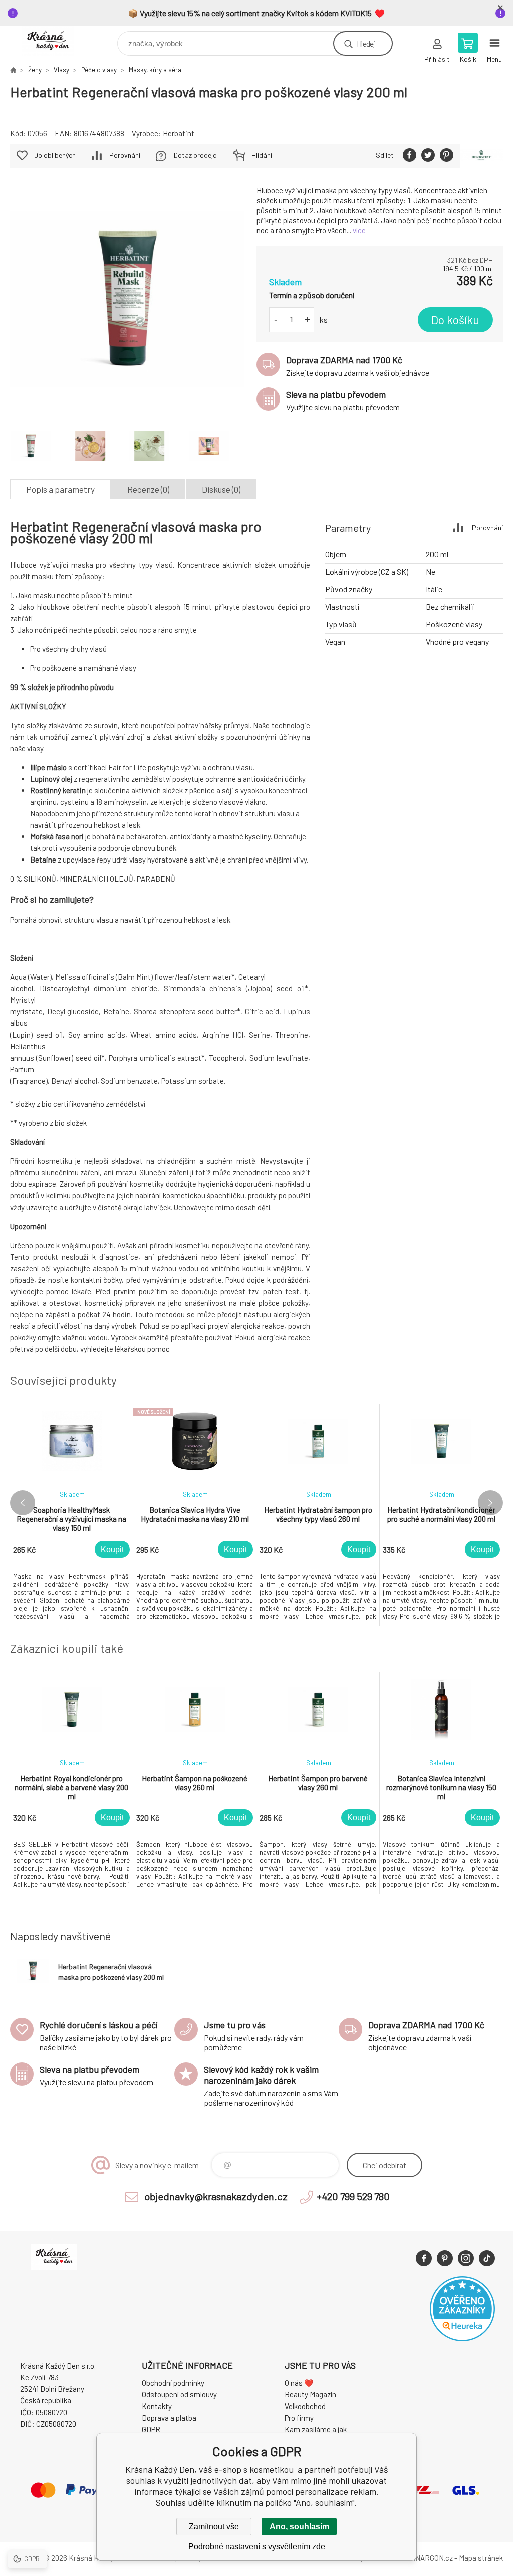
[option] (72, 1515)
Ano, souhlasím (299, 2527)
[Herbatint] (481, 156)
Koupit (112, 1549)
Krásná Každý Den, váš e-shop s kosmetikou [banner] (54, 41)
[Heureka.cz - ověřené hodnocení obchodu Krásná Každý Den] (462, 2338)
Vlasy (61, 70)
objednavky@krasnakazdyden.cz (216, 2196)
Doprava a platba (169, 2418)
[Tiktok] (487, 2258)
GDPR (151, 2429)
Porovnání (125, 155)
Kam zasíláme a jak (316, 2429)
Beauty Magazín (310, 2394)
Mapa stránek (481, 2558)
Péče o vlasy (99, 70)
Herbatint (179, 133)
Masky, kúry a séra (155, 70)
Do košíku (455, 320)
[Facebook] (424, 2258)
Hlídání (262, 155)
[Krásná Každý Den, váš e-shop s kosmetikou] (13, 70)
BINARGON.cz (431, 2558)
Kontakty (157, 2406)
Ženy (35, 70)
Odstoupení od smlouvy (179, 2394)
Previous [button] (23, 1503)
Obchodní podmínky (173, 2383)
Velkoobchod (305, 2406)
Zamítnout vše (214, 2527)
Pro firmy (299, 2418)
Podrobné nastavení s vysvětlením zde (257, 2547)
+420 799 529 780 (353, 2196)
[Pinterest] (445, 2258)
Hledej (366, 43)
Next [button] (490, 1503)
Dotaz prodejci (196, 155)
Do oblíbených (55, 155)
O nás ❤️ (299, 2383)
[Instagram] (466, 2258)
